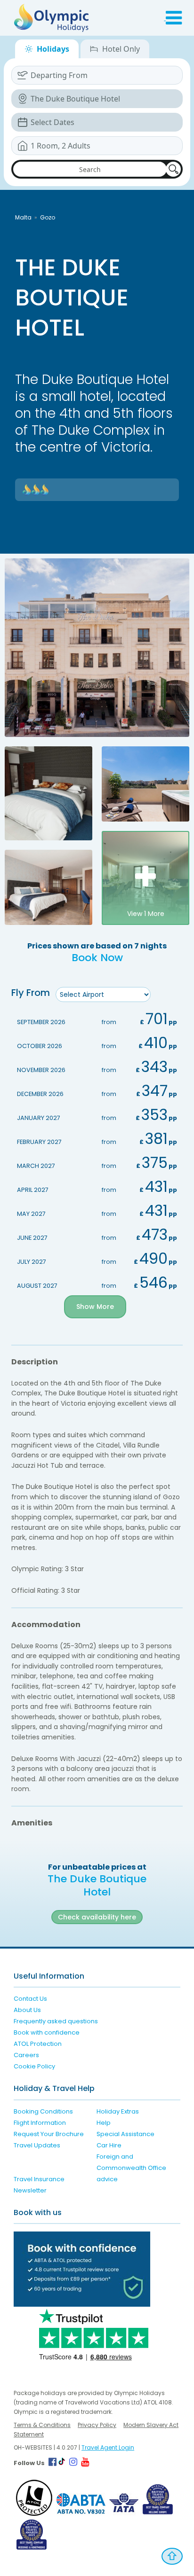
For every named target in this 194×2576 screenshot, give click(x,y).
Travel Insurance (39, 2179)
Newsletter (30, 2190)
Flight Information (40, 2123)
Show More (95, 1307)
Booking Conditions (43, 2111)
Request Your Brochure (49, 2134)
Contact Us (30, 1999)
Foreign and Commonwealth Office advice (131, 2168)
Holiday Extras (118, 2111)
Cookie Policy (34, 2066)
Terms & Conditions (42, 2425)
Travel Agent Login (108, 2447)
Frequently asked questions (56, 2021)
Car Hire (109, 2145)
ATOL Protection (38, 2044)
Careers (26, 2055)
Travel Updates (37, 2145)
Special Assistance (125, 2134)
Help (104, 2123)
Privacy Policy (97, 2425)
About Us (27, 2010)
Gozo (48, 217)
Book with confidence (47, 2032)
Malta (23, 217)
